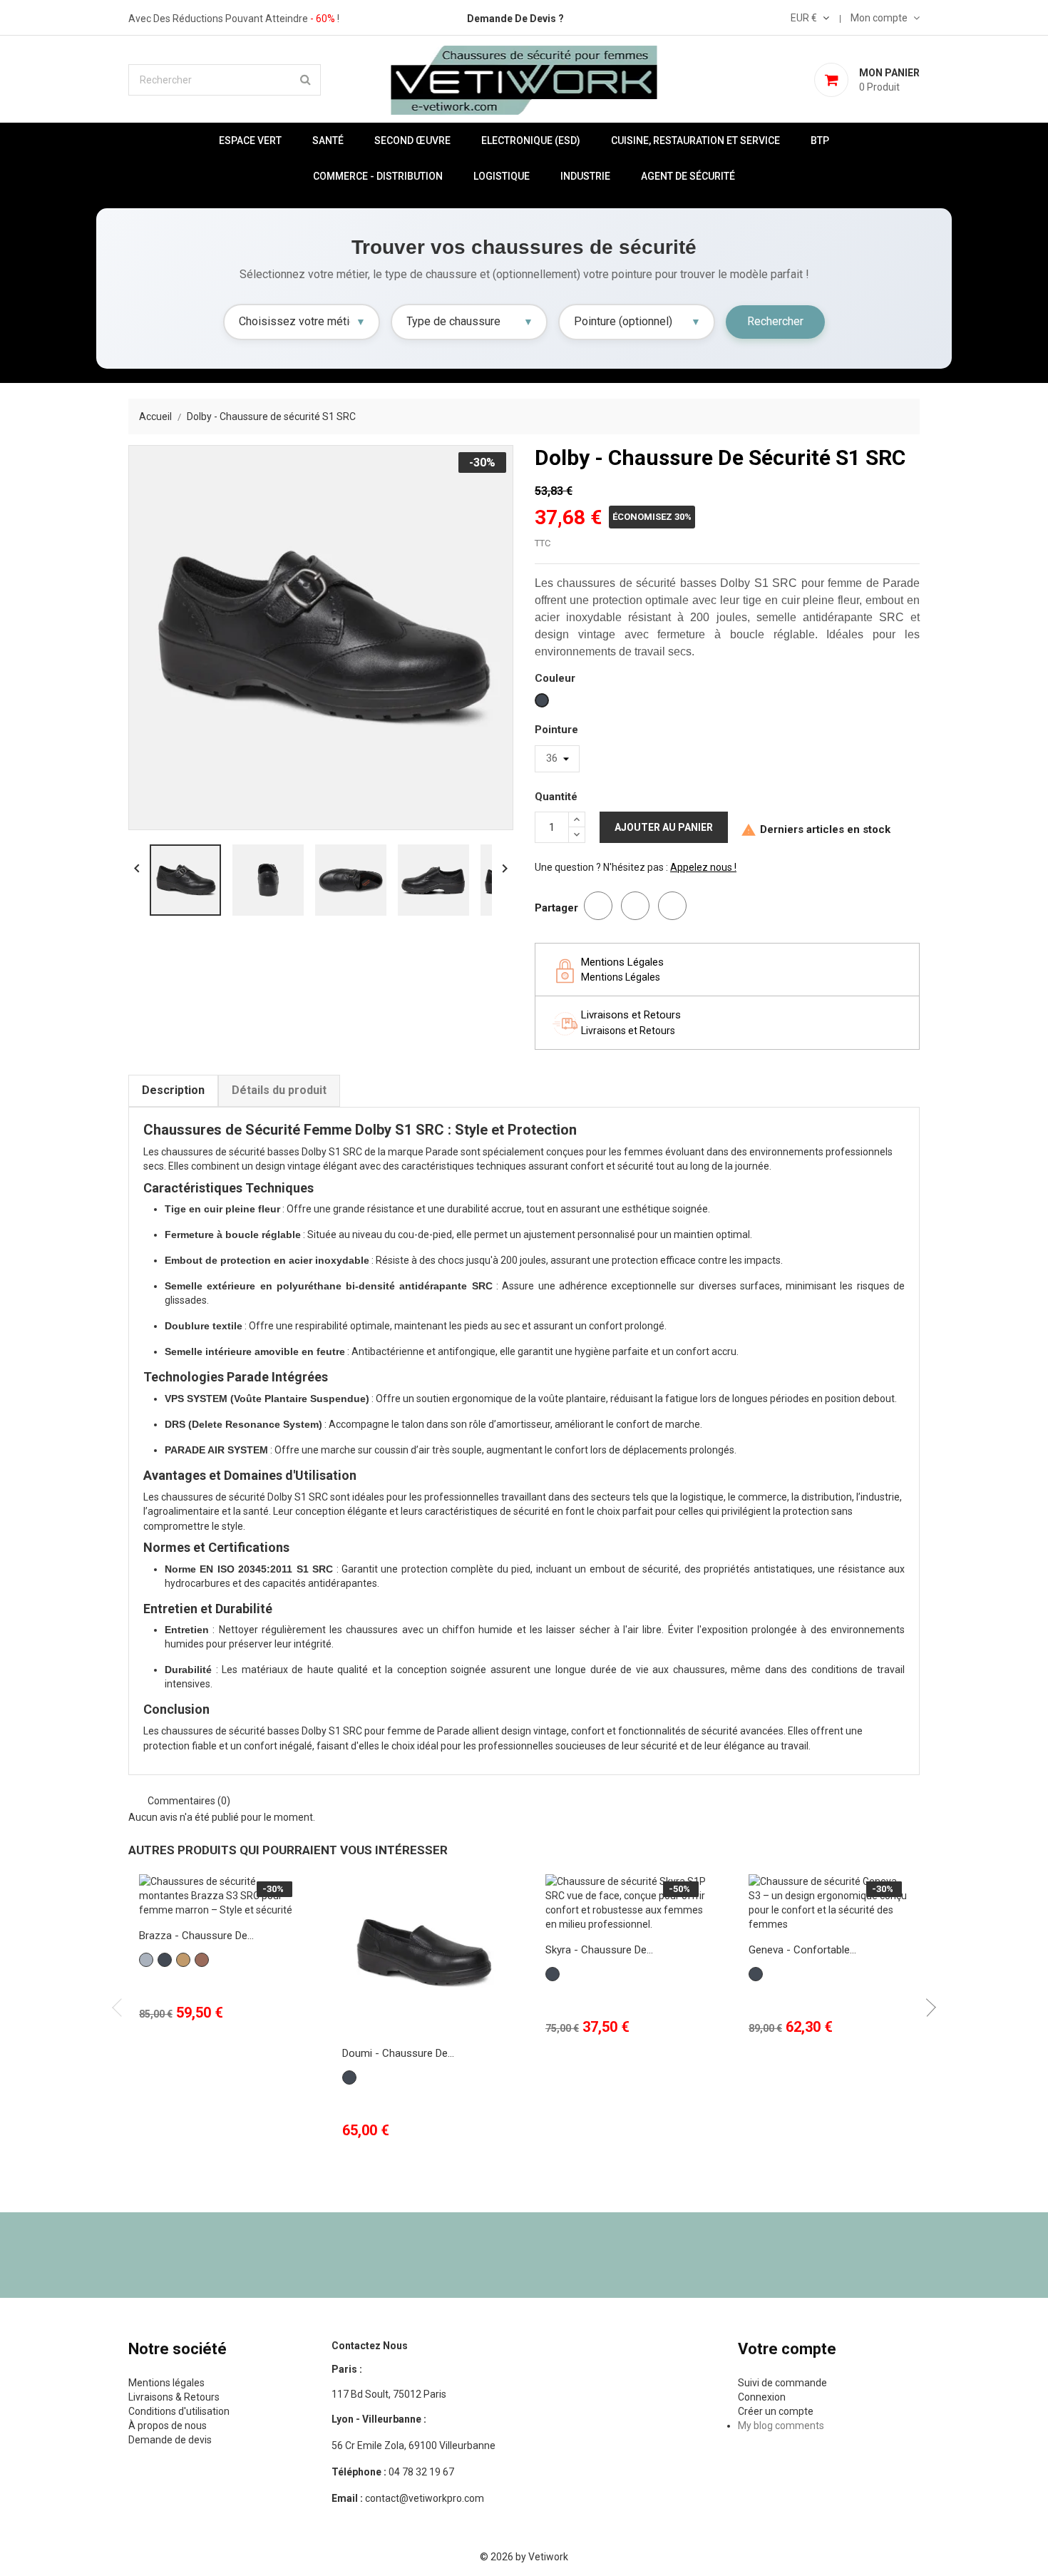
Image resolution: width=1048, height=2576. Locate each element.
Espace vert (250, 140)
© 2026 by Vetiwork (524, 2557)
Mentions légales (166, 2383)
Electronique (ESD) (531, 140)
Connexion (762, 2397)
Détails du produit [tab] (279, 1090)
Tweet (635, 906)
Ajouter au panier (664, 827)
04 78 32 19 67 (393, 2472)
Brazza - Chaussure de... (196, 1936)
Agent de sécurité (688, 176)
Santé (328, 140)
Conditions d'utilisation (179, 2411)
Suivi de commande (782, 2383)
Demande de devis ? (515, 19)
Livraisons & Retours (174, 2397)
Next (927, 2008)
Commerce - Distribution (378, 176)
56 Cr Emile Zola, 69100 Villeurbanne (413, 2445)
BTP (820, 140)
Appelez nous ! (703, 867)
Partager (598, 906)
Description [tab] (173, 1090)
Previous (121, 2008)
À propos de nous (168, 2426)
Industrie (585, 176)
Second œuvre (412, 140)
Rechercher (775, 321)
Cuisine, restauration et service (695, 140)
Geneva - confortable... (802, 1950)
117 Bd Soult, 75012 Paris (389, 2394)
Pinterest (672, 906)
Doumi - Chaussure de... (398, 2053)
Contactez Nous (370, 2346)
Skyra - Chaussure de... (599, 1950)
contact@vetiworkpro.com (408, 2498)
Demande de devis (170, 2440)
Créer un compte (776, 2411)
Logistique (502, 176)
